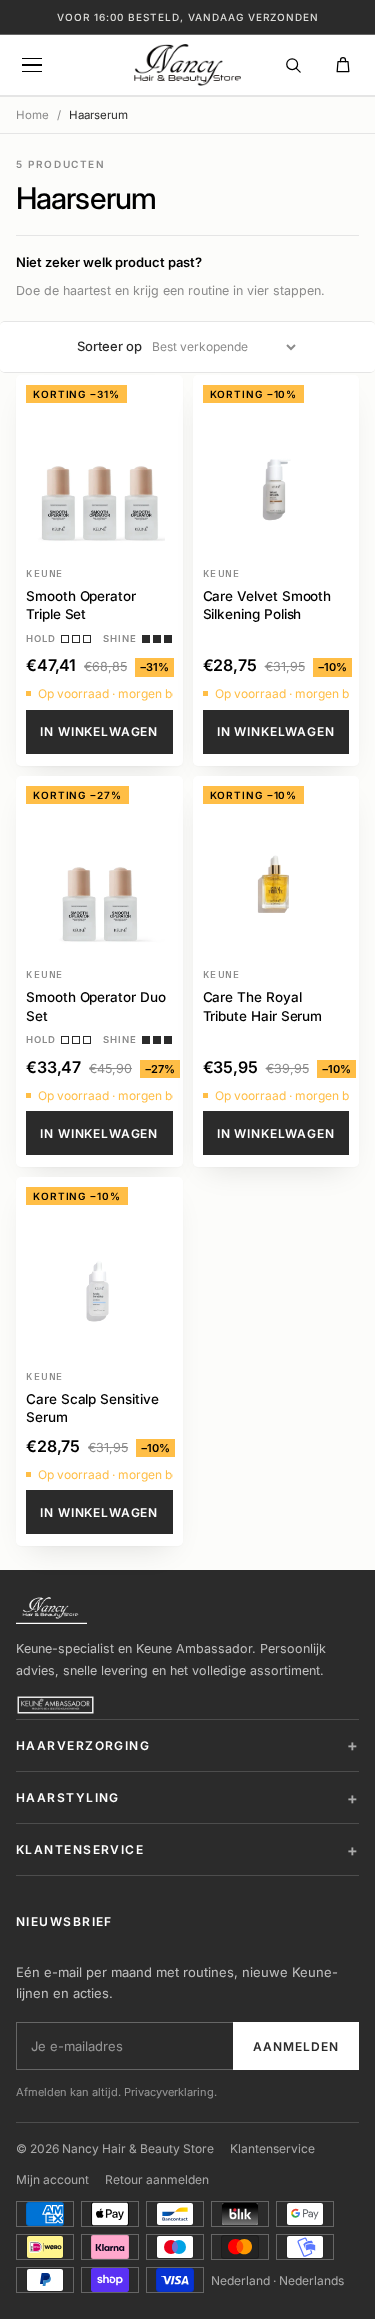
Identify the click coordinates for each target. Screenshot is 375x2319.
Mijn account (52, 2179)
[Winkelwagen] (343, 65)
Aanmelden (296, 2046)
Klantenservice (80, 1849)
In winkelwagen (99, 731)
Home (32, 115)
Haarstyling (68, 1797)
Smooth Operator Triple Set (81, 605)
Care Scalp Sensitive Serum (92, 1408)
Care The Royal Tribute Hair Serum (263, 1006)
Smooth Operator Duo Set (96, 1006)
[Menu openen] (32, 65)
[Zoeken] (293, 65)
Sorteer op (109, 346)
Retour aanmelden (157, 2179)
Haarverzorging (83, 1745)
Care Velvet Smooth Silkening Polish (267, 605)
